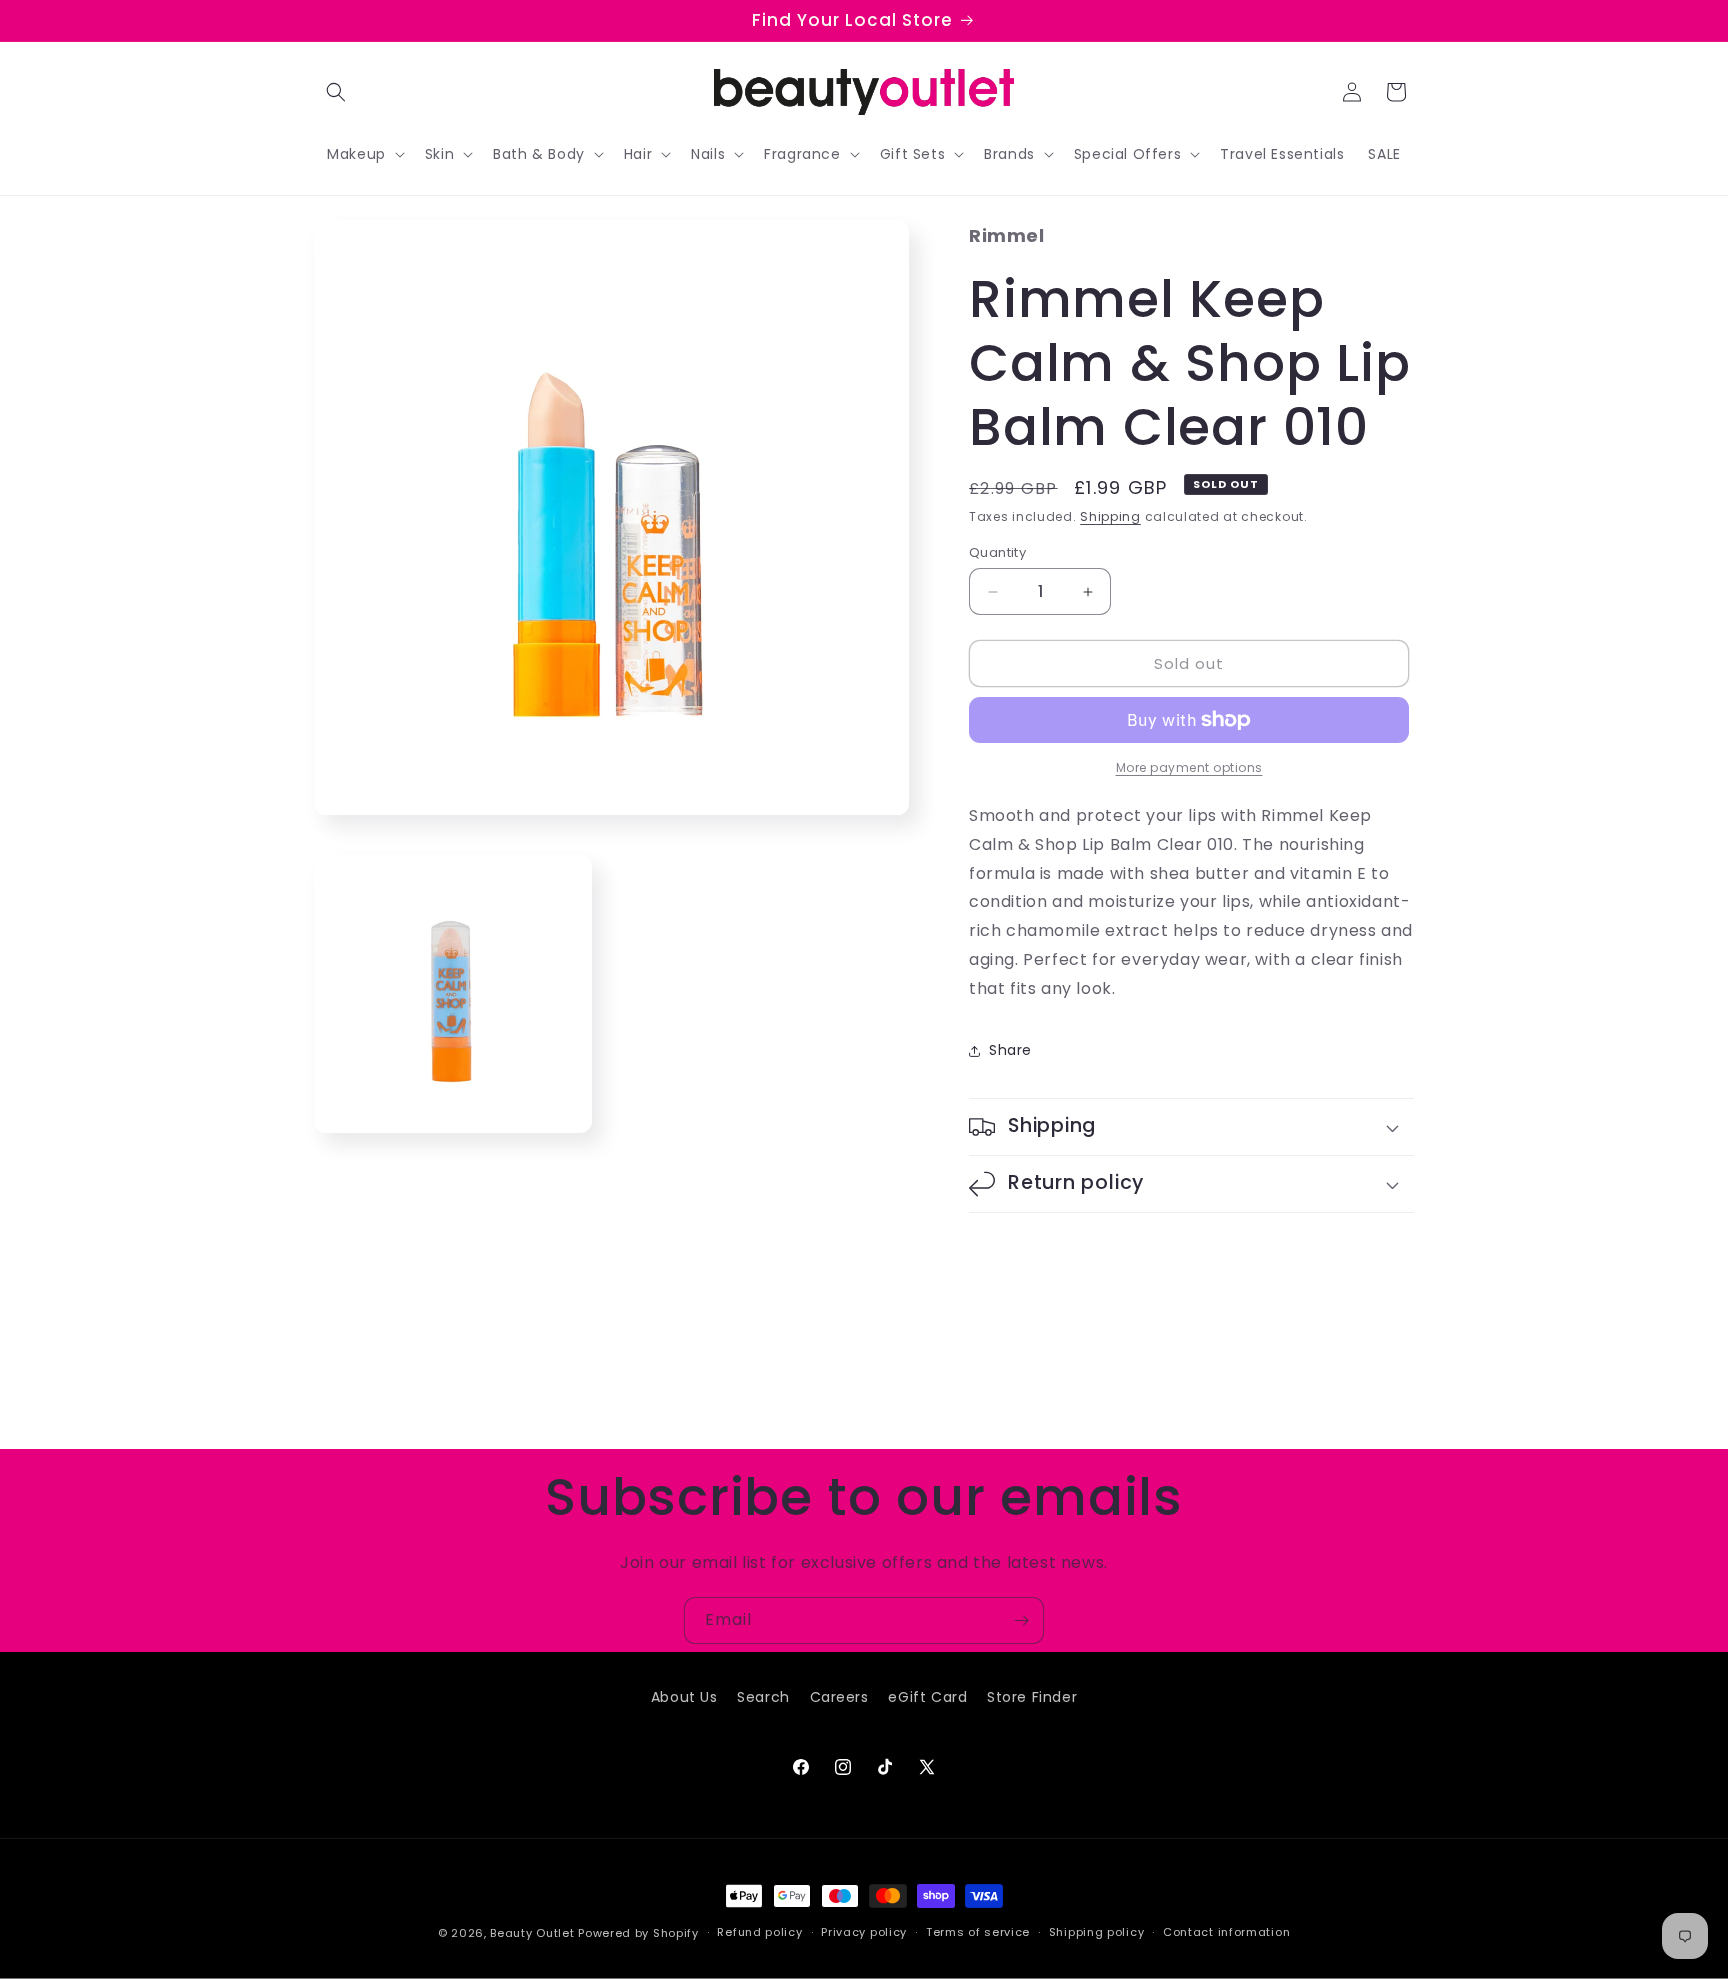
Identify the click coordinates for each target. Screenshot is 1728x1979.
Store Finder (1032, 1697)
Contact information (1226, 1932)
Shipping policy (1097, 1932)
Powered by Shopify (638, 1933)
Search (763, 1697)
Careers (839, 1697)
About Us (684, 1697)
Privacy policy (864, 1932)
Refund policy (759, 1932)
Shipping (1110, 516)
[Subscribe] (1021, 1620)
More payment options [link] (1189, 767)
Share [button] (1010, 1050)
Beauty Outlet (532, 1933)
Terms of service (978, 1932)
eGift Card (927, 1697)
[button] (336, 92)
